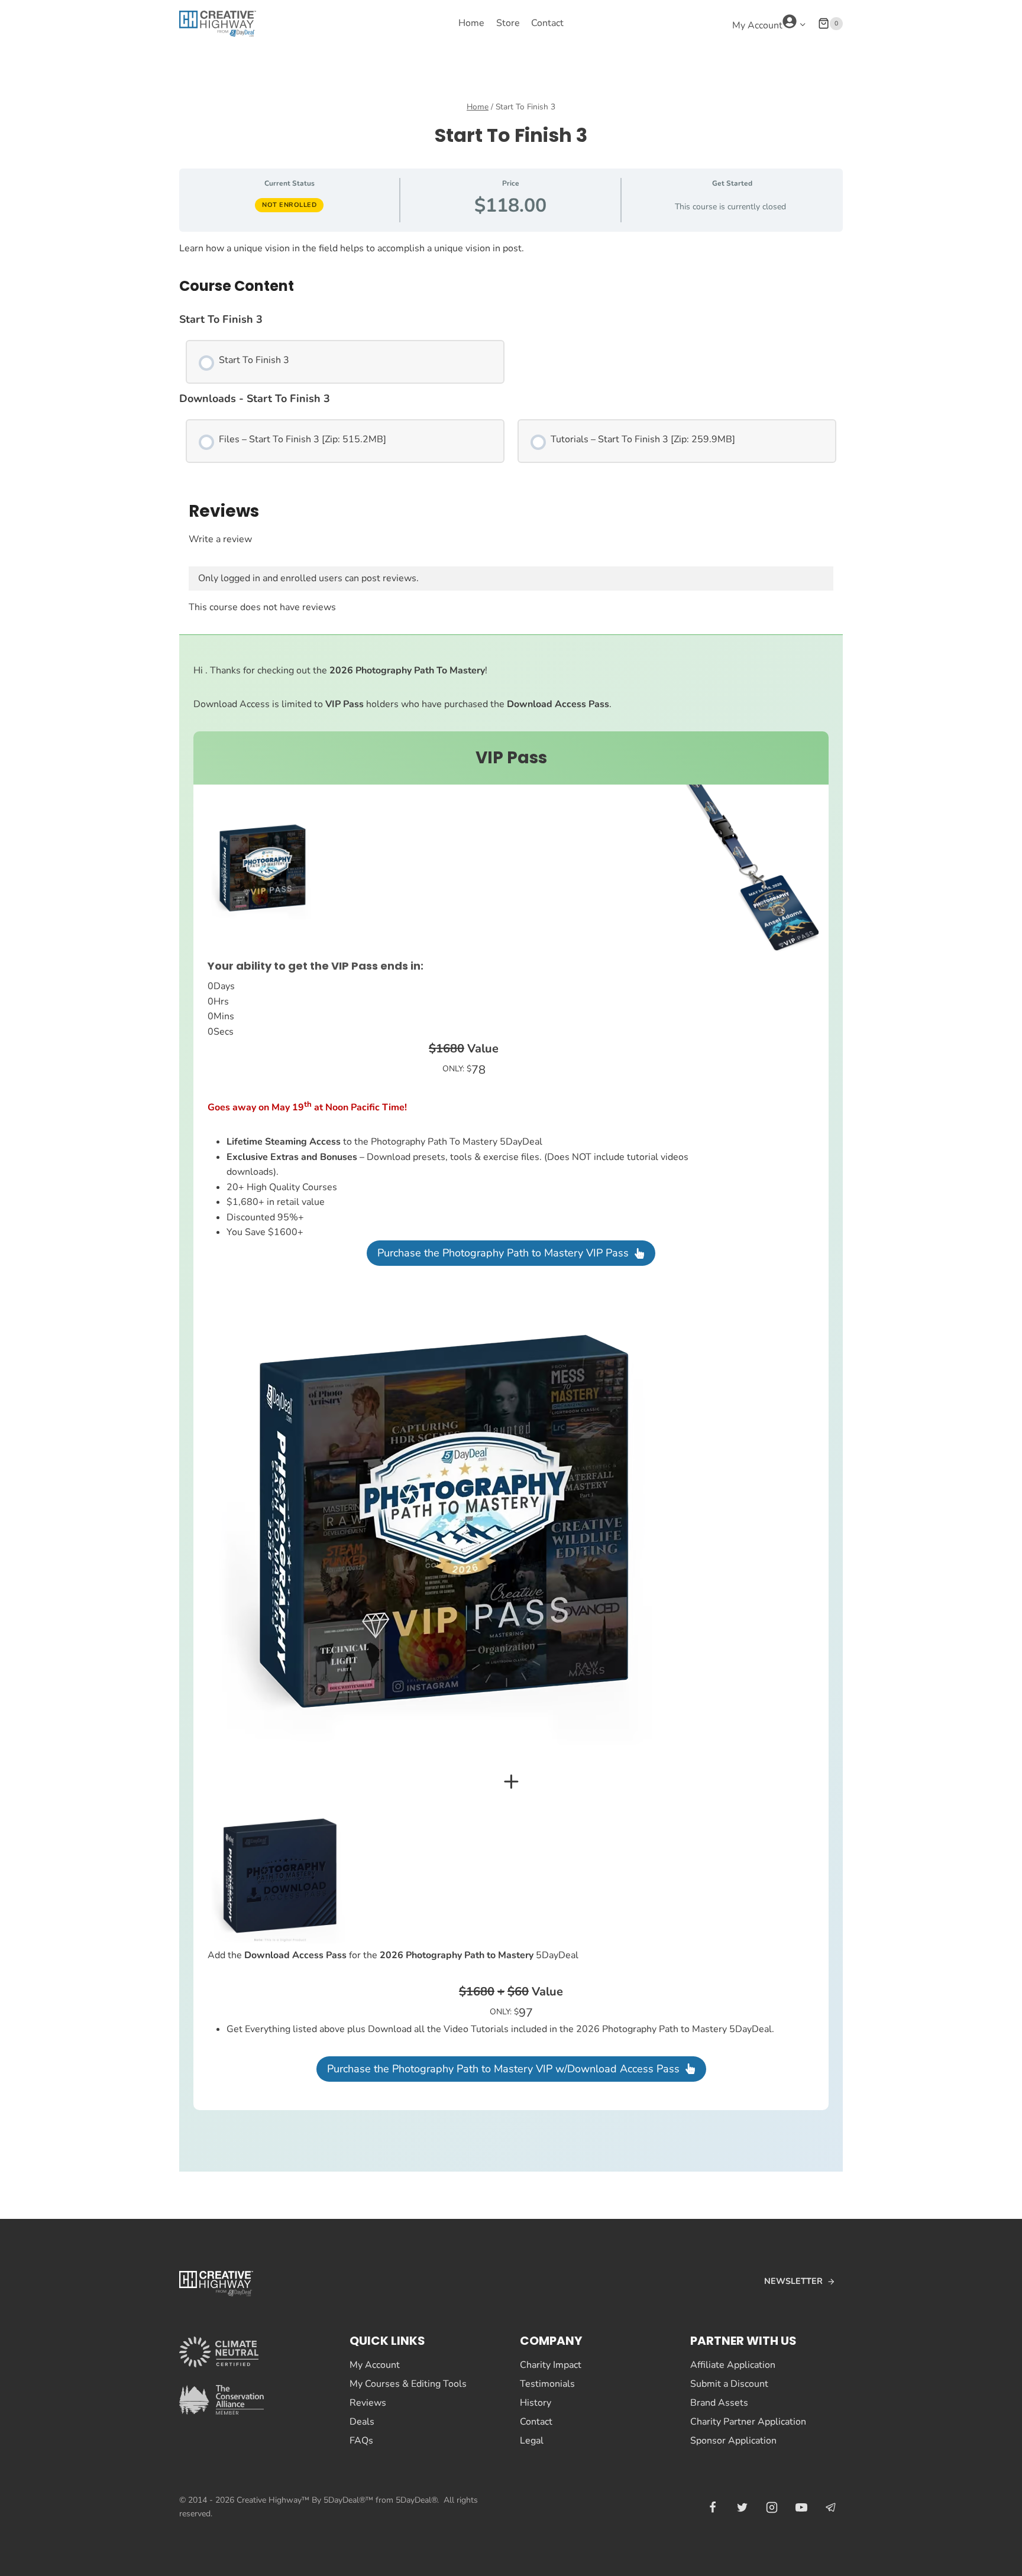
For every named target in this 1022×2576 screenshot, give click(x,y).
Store (508, 23)
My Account (375, 2365)
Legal (532, 2441)
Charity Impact (551, 2365)
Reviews (368, 2403)
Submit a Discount (729, 2384)
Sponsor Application (733, 2441)
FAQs (361, 2441)
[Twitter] (742, 2507)
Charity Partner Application (748, 2422)
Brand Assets (719, 2403)
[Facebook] (713, 2507)
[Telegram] (831, 2507)
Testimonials (547, 2384)
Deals (362, 2422)
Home (471, 23)
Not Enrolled (289, 205)
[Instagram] (772, 2507)
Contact (547, 23)
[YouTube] (801, 2507)
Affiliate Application (733, 2365)
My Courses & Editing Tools (408, 2384)
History (536, 2403)
